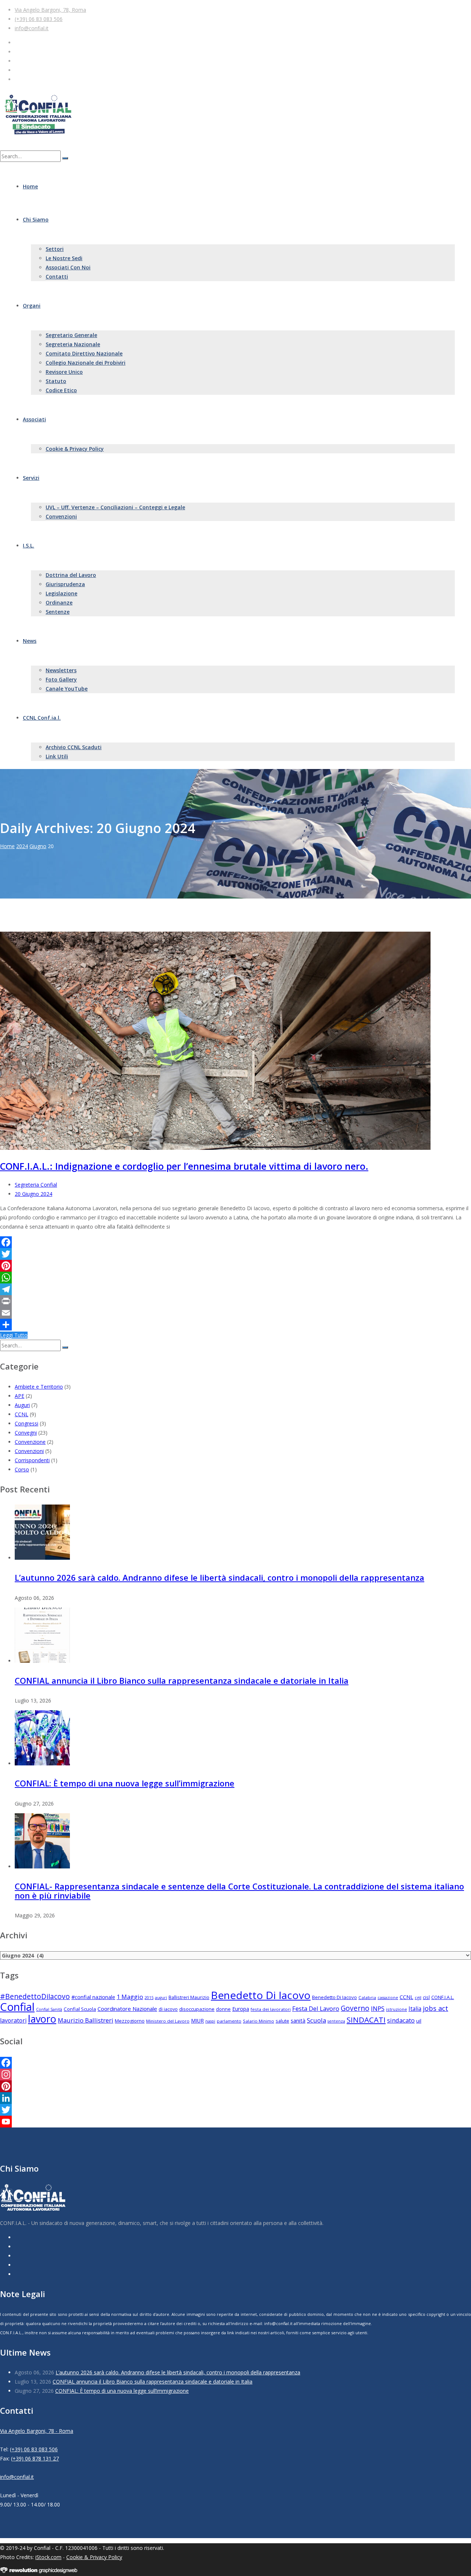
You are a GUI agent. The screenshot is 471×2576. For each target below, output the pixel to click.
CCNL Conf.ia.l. (42, 718)
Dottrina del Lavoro (71, 575)
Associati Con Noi (68, 267)
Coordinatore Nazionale (127, 2009)
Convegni (26, 1433)
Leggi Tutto (14, 1335)
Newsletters (61, 670)
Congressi (26, 1423)
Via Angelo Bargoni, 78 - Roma (37, 2431)
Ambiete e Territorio (39, 1387)
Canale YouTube (67, 689)
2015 (149, 1998)
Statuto (56, 381)
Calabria (367, 1997)
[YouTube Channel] (235, 2122)
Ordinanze (59, 603)
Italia (415, 2009)
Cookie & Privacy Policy (75, 449)
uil (419, 2021)
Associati (34, 419)
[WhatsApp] (235, 1278)
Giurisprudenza (65, 584)
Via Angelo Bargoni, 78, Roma (50, 10)
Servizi (31, 478)
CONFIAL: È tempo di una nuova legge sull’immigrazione (125, 1783)
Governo (355, 2008)
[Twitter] (235, 1254)
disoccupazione (197, 2009)
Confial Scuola (80, 2009)
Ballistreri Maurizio (189, 1997)
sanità (298, 2021)
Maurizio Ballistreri (86, 2020)
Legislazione (61, 593)
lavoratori (13, 2020)
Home (30, 186)
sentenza (336, 2021)
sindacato (401, 2020)
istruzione (396, 2009)
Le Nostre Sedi (64, 258)
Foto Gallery (61, 679)
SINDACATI (366, 2020)
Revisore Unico (64, 372)
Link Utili (57, 756)
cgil (418, 1997)
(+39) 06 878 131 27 (35, 2458)
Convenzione (30, 1442)
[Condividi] (235, 1325)
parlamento (229, 2021)
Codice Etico (61, 390)
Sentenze (58, 612)
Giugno (38, 846)
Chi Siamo (36, 219)
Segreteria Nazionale (73, 344)
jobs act (435, 2008)
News (30, 641)
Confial (17, 2007)
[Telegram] (235, 1289)
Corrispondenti (32, 1460)
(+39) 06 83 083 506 (39, 19)
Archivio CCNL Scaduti (74, 747)
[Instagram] (235, 2074)
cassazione (388, 1998)
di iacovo (168, 2009)
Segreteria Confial (36, 1185)
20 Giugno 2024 (33, 1194)
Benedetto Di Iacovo (261, 1995)
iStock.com (48, 2557)
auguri (161, 1998)
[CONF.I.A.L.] (38, 132)
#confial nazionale (93, 1997)
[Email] (235, 1313)
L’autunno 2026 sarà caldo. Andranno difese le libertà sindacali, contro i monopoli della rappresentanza (219, 1577)
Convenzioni (61, 516)
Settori (55, 249)
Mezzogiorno (130, 2021)
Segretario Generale (71, 335)
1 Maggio (130, 1997)
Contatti (57, 277)
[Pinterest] (235, 1266)
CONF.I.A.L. (443, 1997)
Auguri (22, 1405)
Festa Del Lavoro (316, 2008)
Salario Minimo (258, 2021)
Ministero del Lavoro (168, 2021)
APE (20, 1396)
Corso (22, 1469)
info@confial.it (32, 28)
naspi (210, 2021)
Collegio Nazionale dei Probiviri (86, 363)
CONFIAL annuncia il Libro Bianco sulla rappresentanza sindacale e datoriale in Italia (182, 1680)
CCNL (22, 1414)
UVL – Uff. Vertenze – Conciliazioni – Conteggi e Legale (115, 507)
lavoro (42, 2019)
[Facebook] (235, 1242)
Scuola (316, 2020)
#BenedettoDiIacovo (35, 1996)
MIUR (197, 2021)
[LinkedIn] (235, 2098)
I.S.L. (29, 545)
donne (223, 2009)
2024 (22, 846)
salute (282, 2021)
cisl (426, 1997)
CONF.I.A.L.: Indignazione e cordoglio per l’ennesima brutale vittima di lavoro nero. (184, 1166)
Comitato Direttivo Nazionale (84, 353)
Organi (32, 306)
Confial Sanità (49, 2009)
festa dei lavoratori (271, 2009)
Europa (241, 2009)
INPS (378, 2008)
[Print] (235, 1301)
